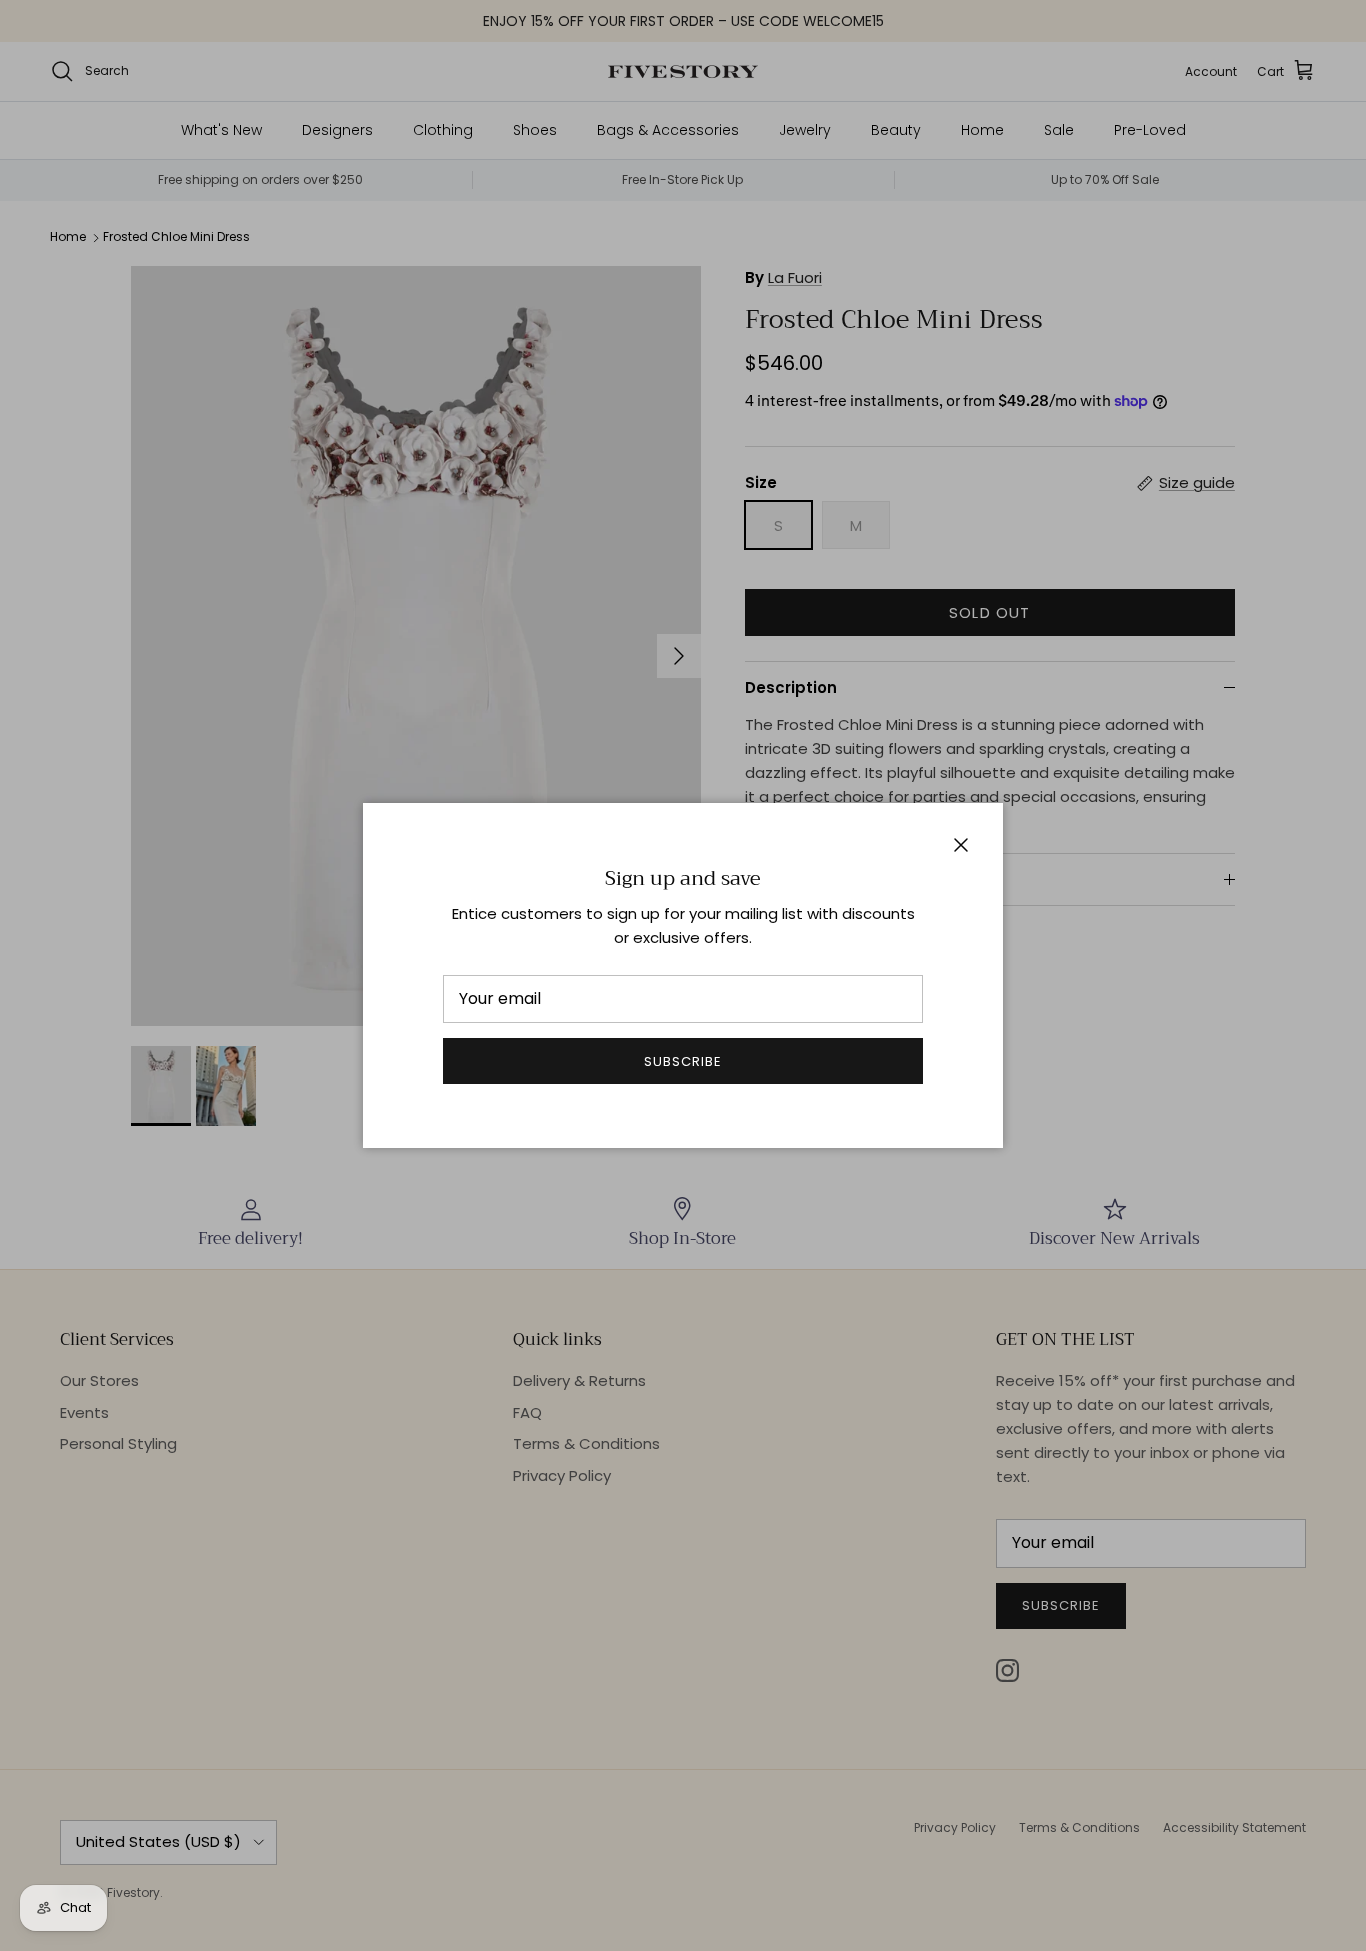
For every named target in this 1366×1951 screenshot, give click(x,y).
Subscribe (683, 1061)
